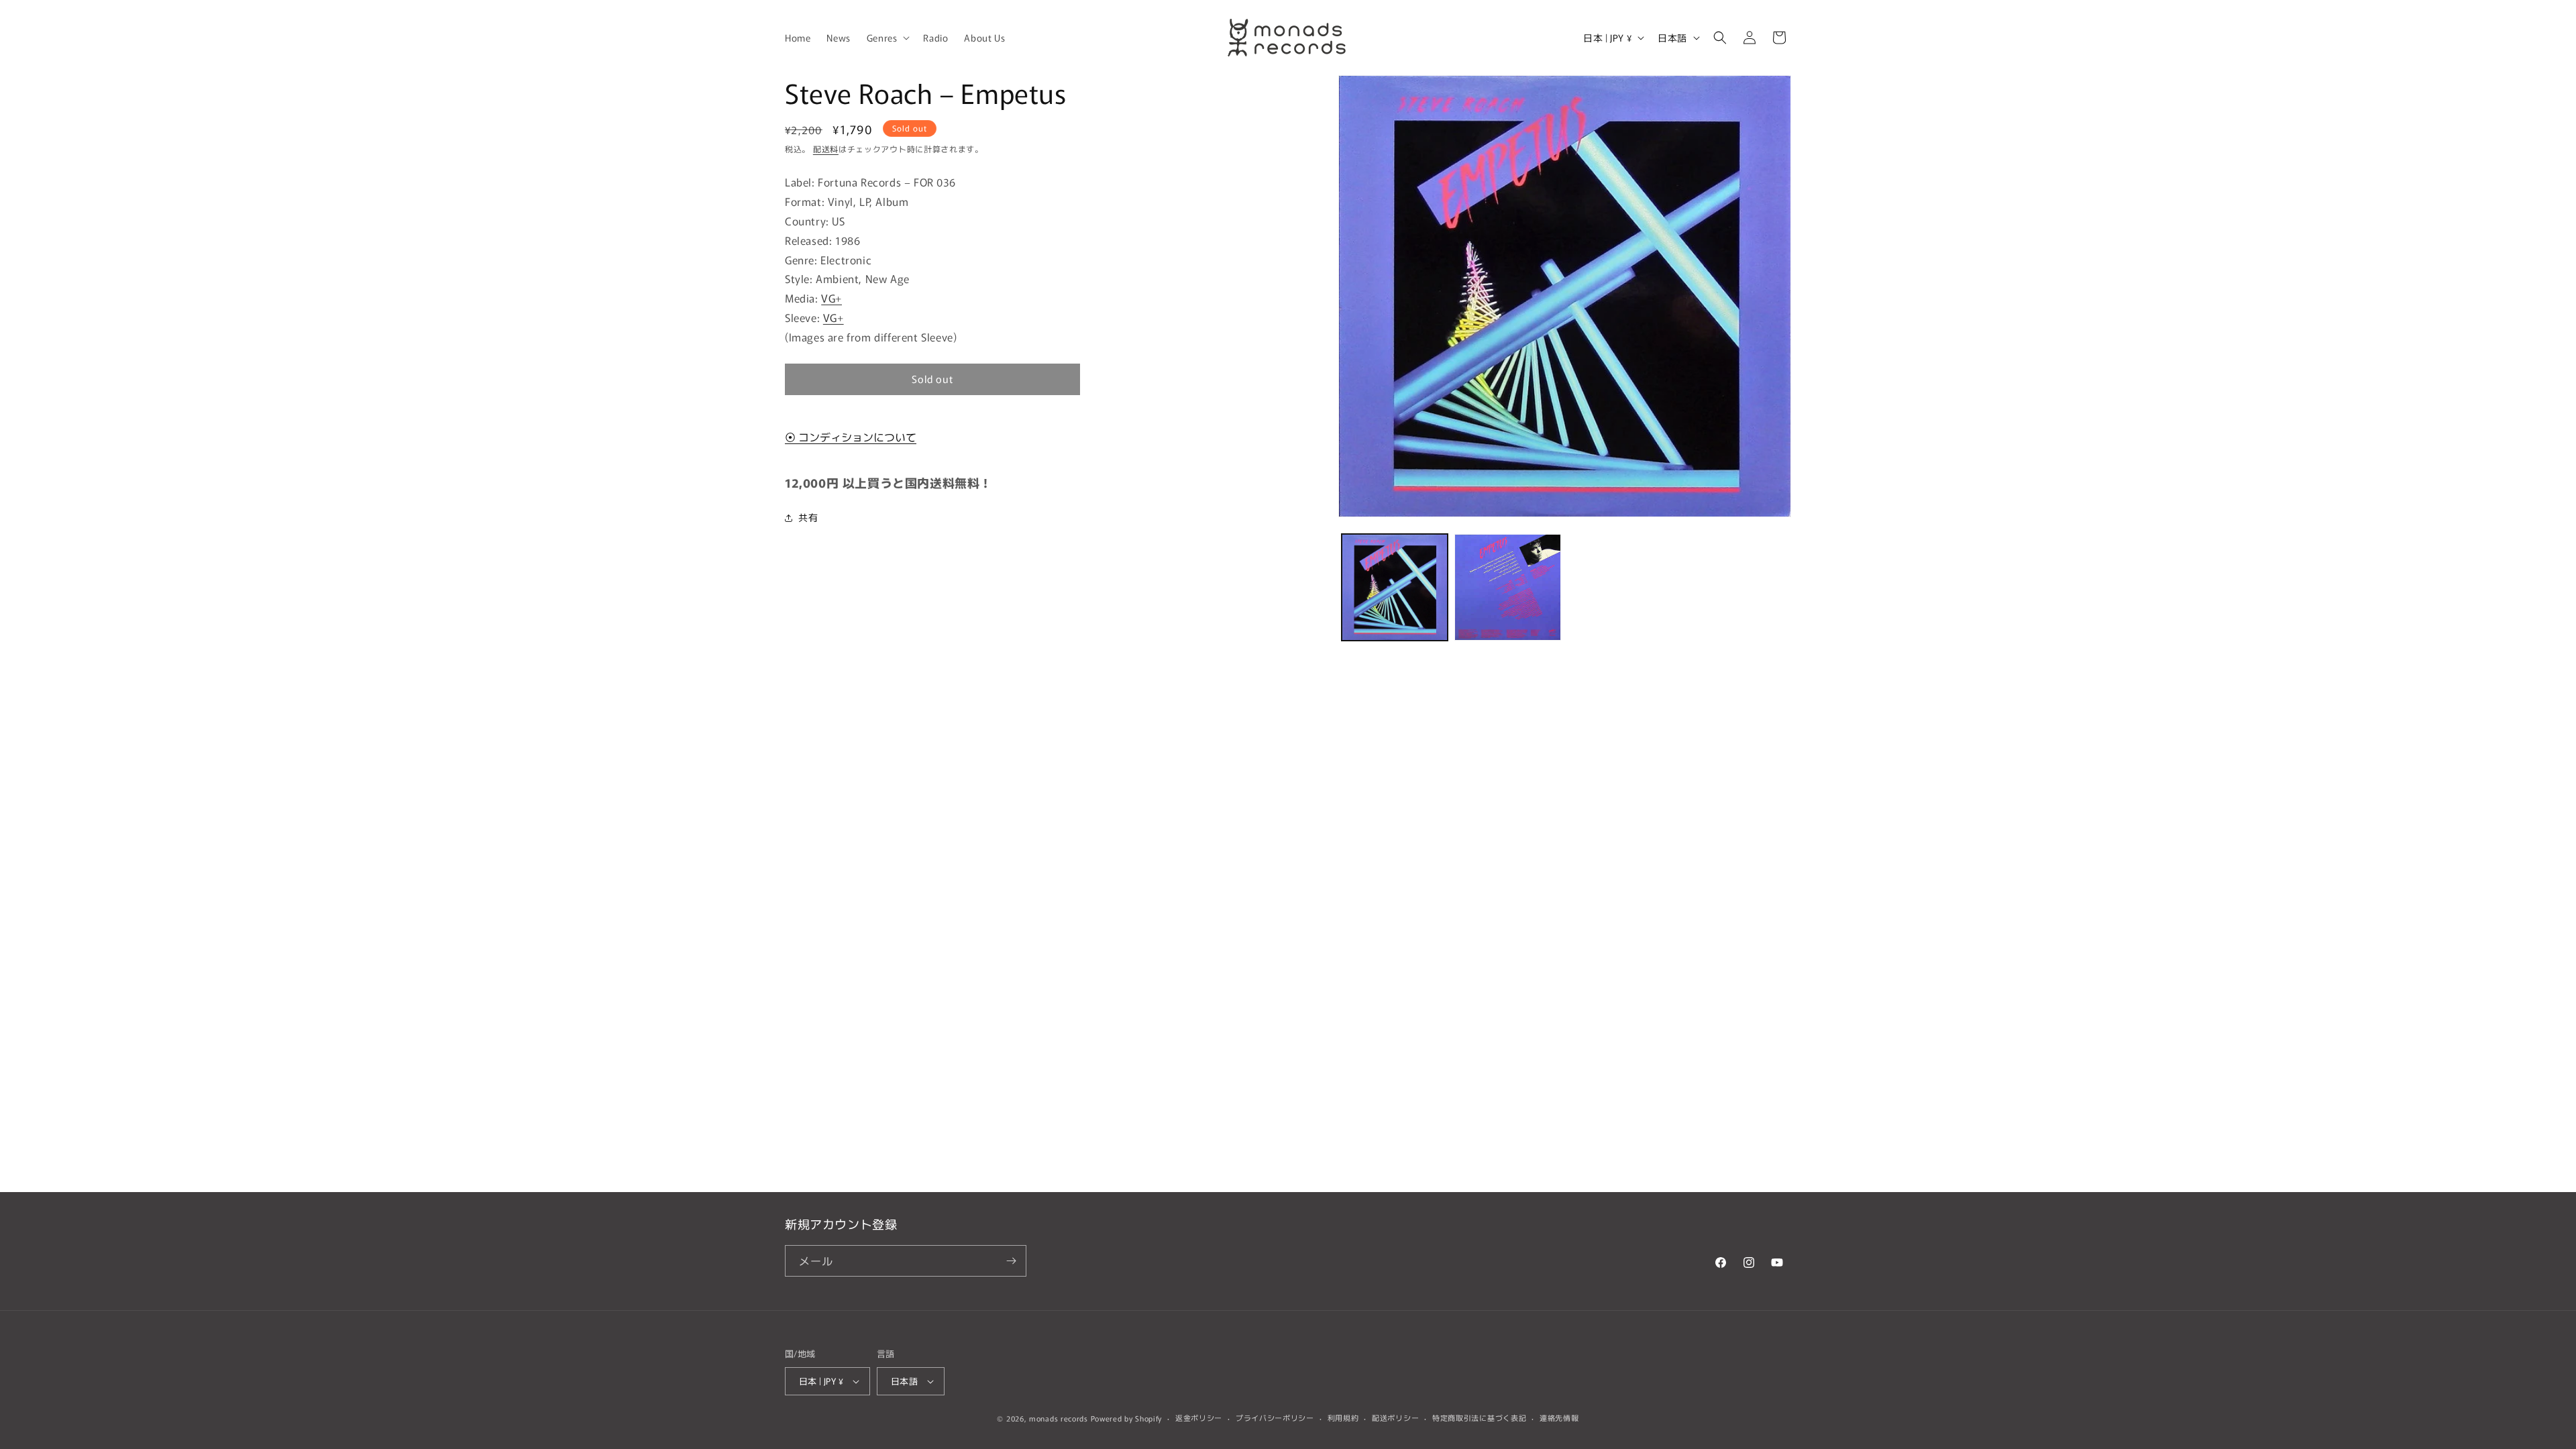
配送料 (826, 149)
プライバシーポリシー (1275, 1417)
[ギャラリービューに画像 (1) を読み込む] (1395, 587)
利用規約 (1343, 1417)
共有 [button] (808, 517)
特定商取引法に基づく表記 (1479, 1417)
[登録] (1011, 1261)
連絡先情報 (1559, 1417)
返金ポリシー (1199, 1417)
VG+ (831, 298)
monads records (1059, 1418)
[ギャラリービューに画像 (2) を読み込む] (1507, 587)
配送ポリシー (1395, 1417)
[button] (887, 38)
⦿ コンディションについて (851, 437)
